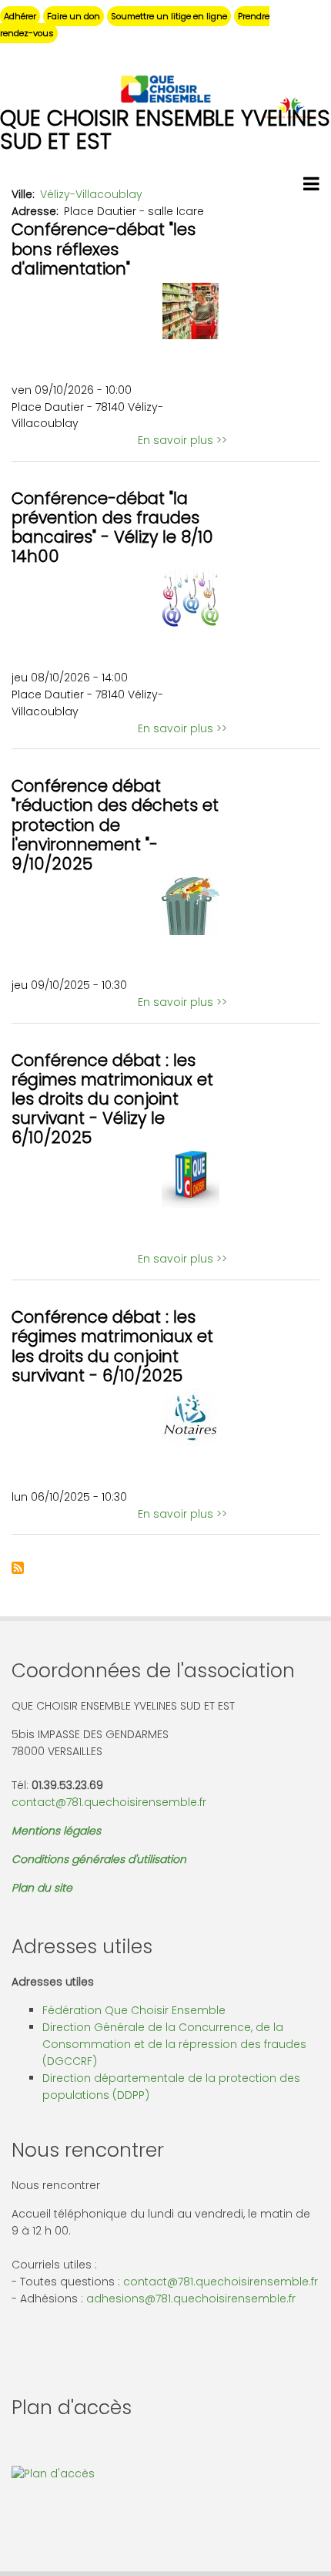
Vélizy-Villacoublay (91, 194)
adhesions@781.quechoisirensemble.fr (191, 2299)
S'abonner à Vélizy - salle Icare (18, 1568)
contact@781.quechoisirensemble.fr (109, 1802)
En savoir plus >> (182, 440)
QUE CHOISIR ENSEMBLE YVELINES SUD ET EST (165, 130)
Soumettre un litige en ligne (169, 16)
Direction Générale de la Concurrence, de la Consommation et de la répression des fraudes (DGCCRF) (174, 2044)
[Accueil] (165, 88)
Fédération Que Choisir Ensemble (134, 2010)
